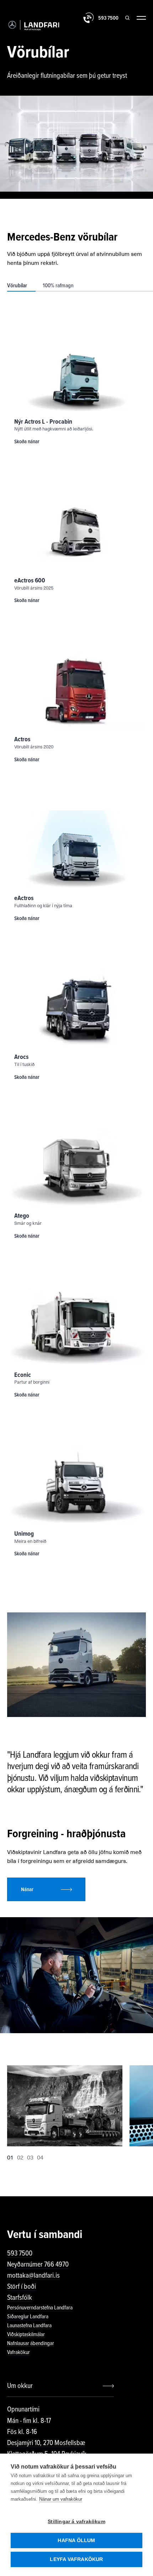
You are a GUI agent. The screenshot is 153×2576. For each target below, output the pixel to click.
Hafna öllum (76, 2540)
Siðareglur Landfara (28, 2317)
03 (30, 2157)
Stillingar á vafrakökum (76, 2522)
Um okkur (20, 2386)
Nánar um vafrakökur (61, 2499)
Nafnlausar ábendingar (31, 2343)
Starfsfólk (20, 2298)
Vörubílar (17, 286)
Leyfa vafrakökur (76, 2559)
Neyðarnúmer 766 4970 (38, 2264)
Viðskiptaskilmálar (26, 2334)
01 (10, 2157)
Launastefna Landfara (29, 2325)
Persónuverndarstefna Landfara (40, 2308)
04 (40, 2157)
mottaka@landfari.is (33, 2276)
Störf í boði (22, 2287)
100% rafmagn (58, 286)
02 (20, 2157)
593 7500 (20, 2253)
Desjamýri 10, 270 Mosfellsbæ (46, 2443)
